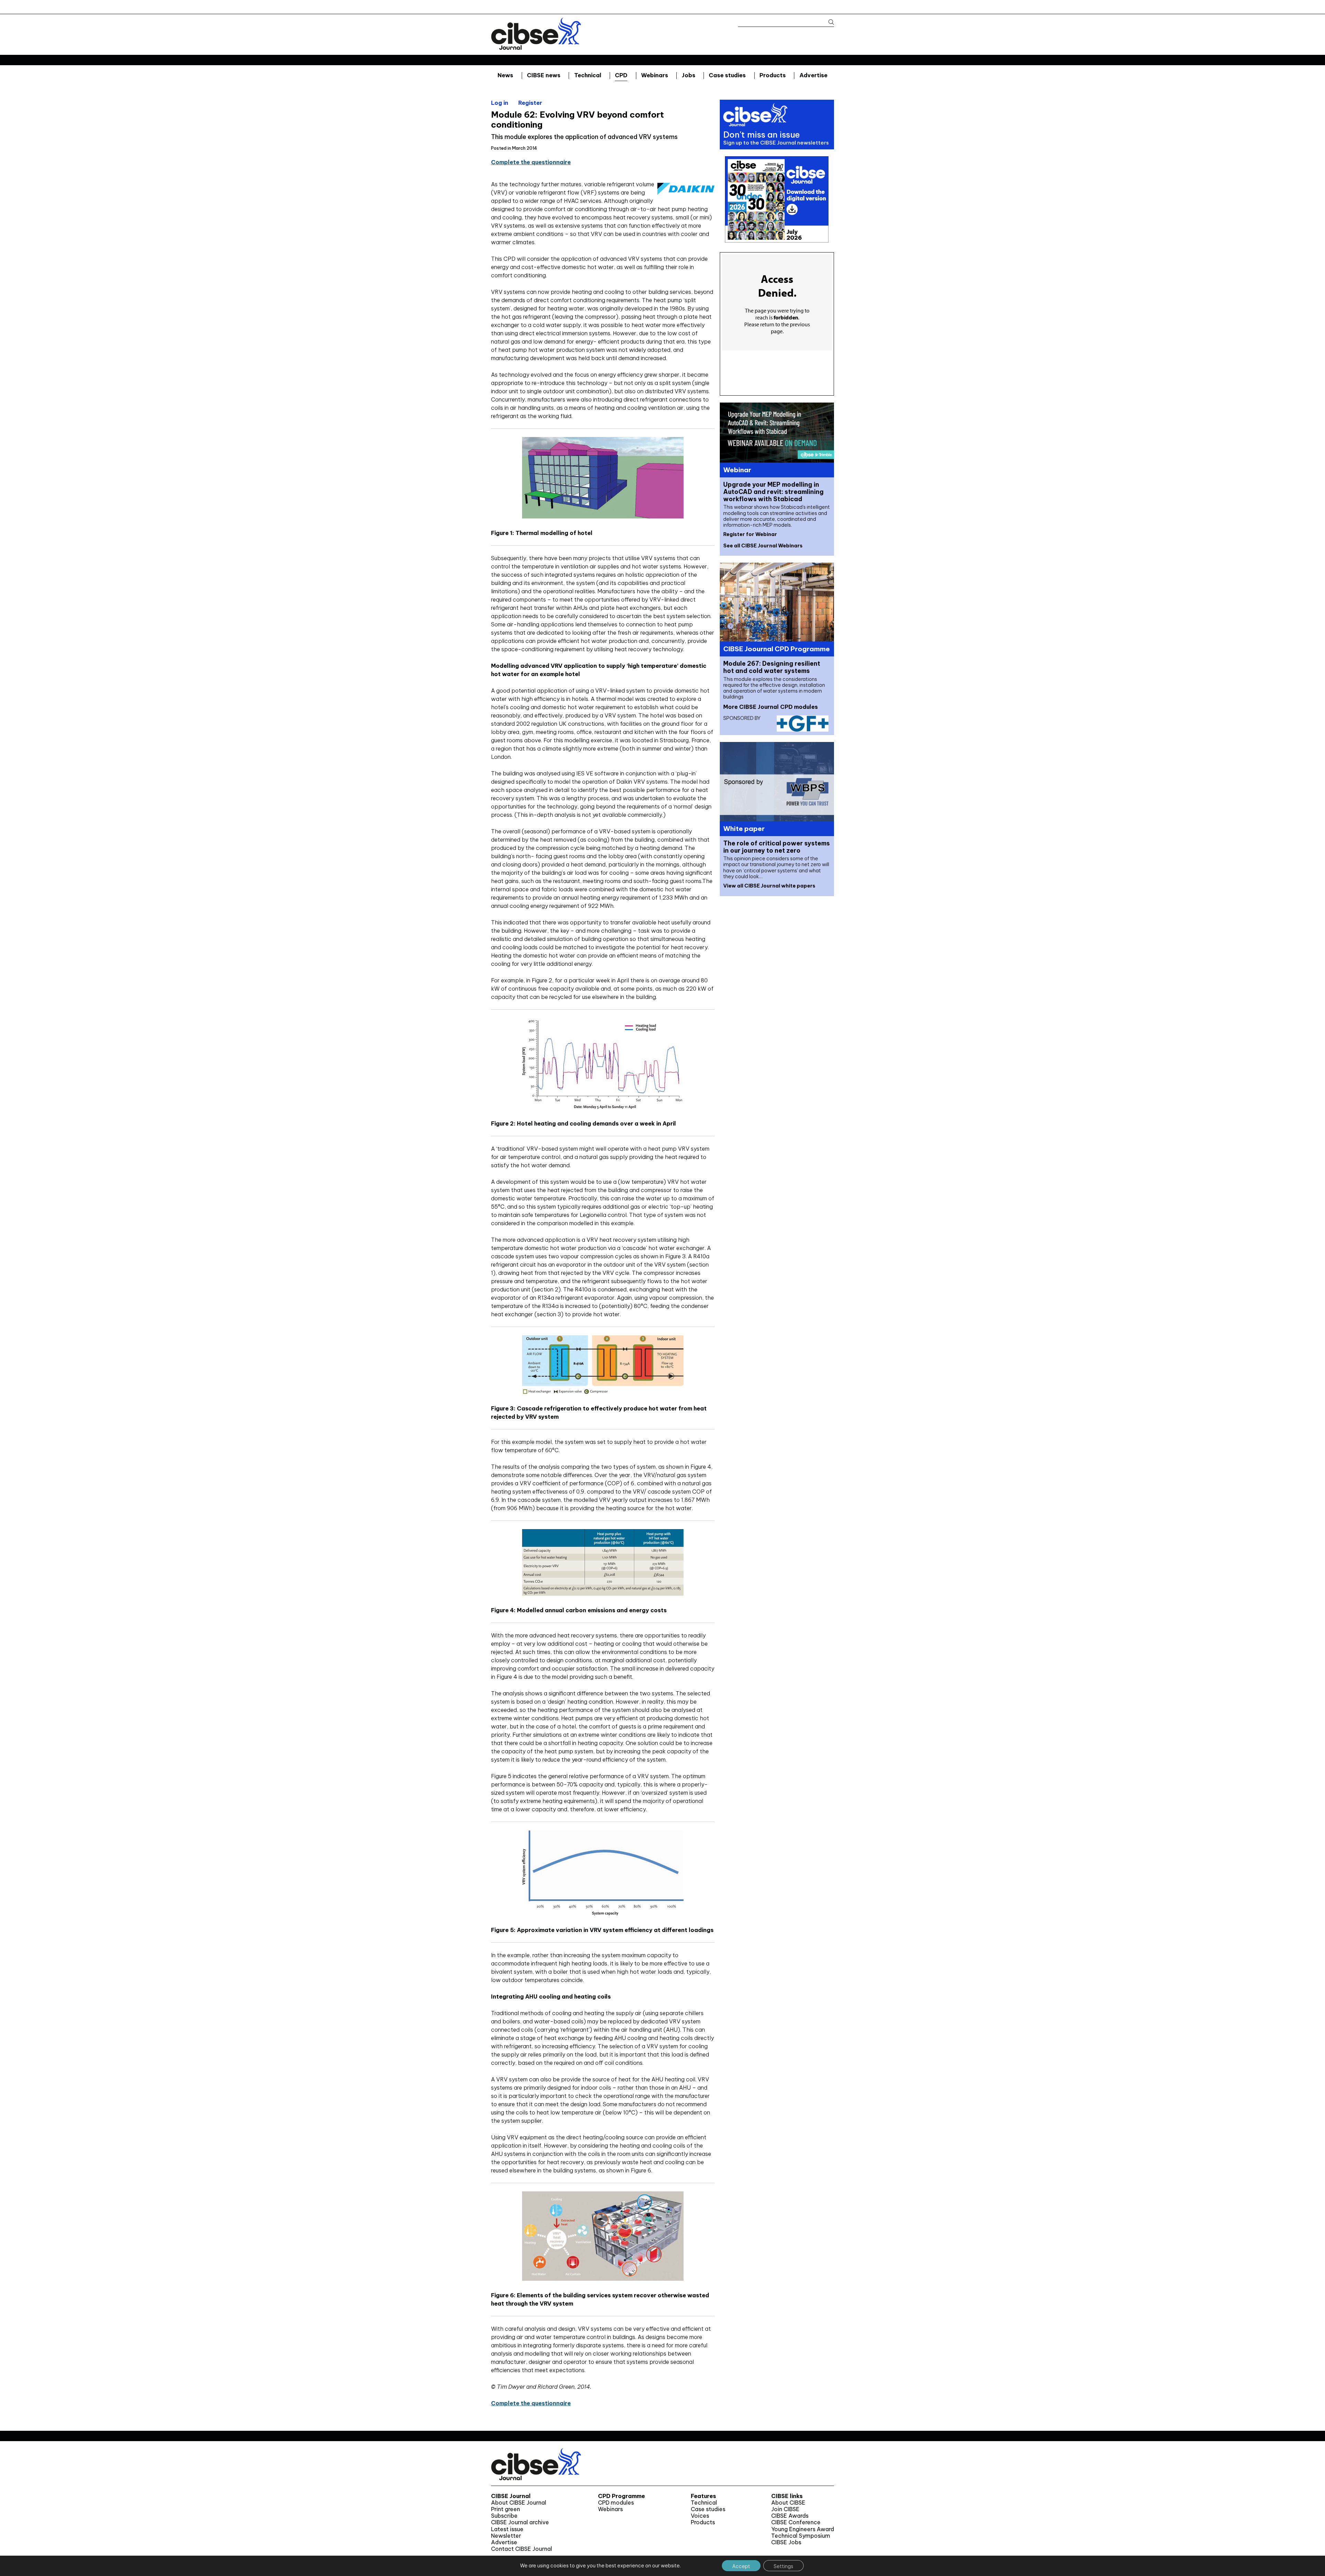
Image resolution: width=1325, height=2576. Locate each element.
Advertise (813, 75)
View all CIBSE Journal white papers (769, 886)
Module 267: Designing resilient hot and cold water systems (772, 667)
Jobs (689, 75)
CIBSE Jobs (786, 2542)
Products (773, 75)
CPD (621, 75)
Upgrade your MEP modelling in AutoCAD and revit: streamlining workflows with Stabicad (773, 492)
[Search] (828, 22)
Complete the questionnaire (531, 162)
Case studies (727, 75)
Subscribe (504, 2516)
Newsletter (506, 2536)
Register (530, 103)
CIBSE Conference (796, 2522)
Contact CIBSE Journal (522, 2549)
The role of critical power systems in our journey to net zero (777, 847)
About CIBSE (788, 2503)
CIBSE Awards (790, 2516)
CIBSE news (544, 75)
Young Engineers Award (803, 2529)
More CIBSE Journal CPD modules (771, 707)
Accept (741, 2566)
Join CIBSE (785, 2509)
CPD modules (616, 2503)
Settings (783, 2566)
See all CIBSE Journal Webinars (763, 546)
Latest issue (507, 2529)
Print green (506, 2509)
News (505, 75)
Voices (700, 2516)
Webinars (655, 75)
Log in (500, 103)
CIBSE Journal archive (520, 2522)
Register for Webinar (750, 534)
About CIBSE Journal (519, 2503)
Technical (588, 75)
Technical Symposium (801, 2536)
